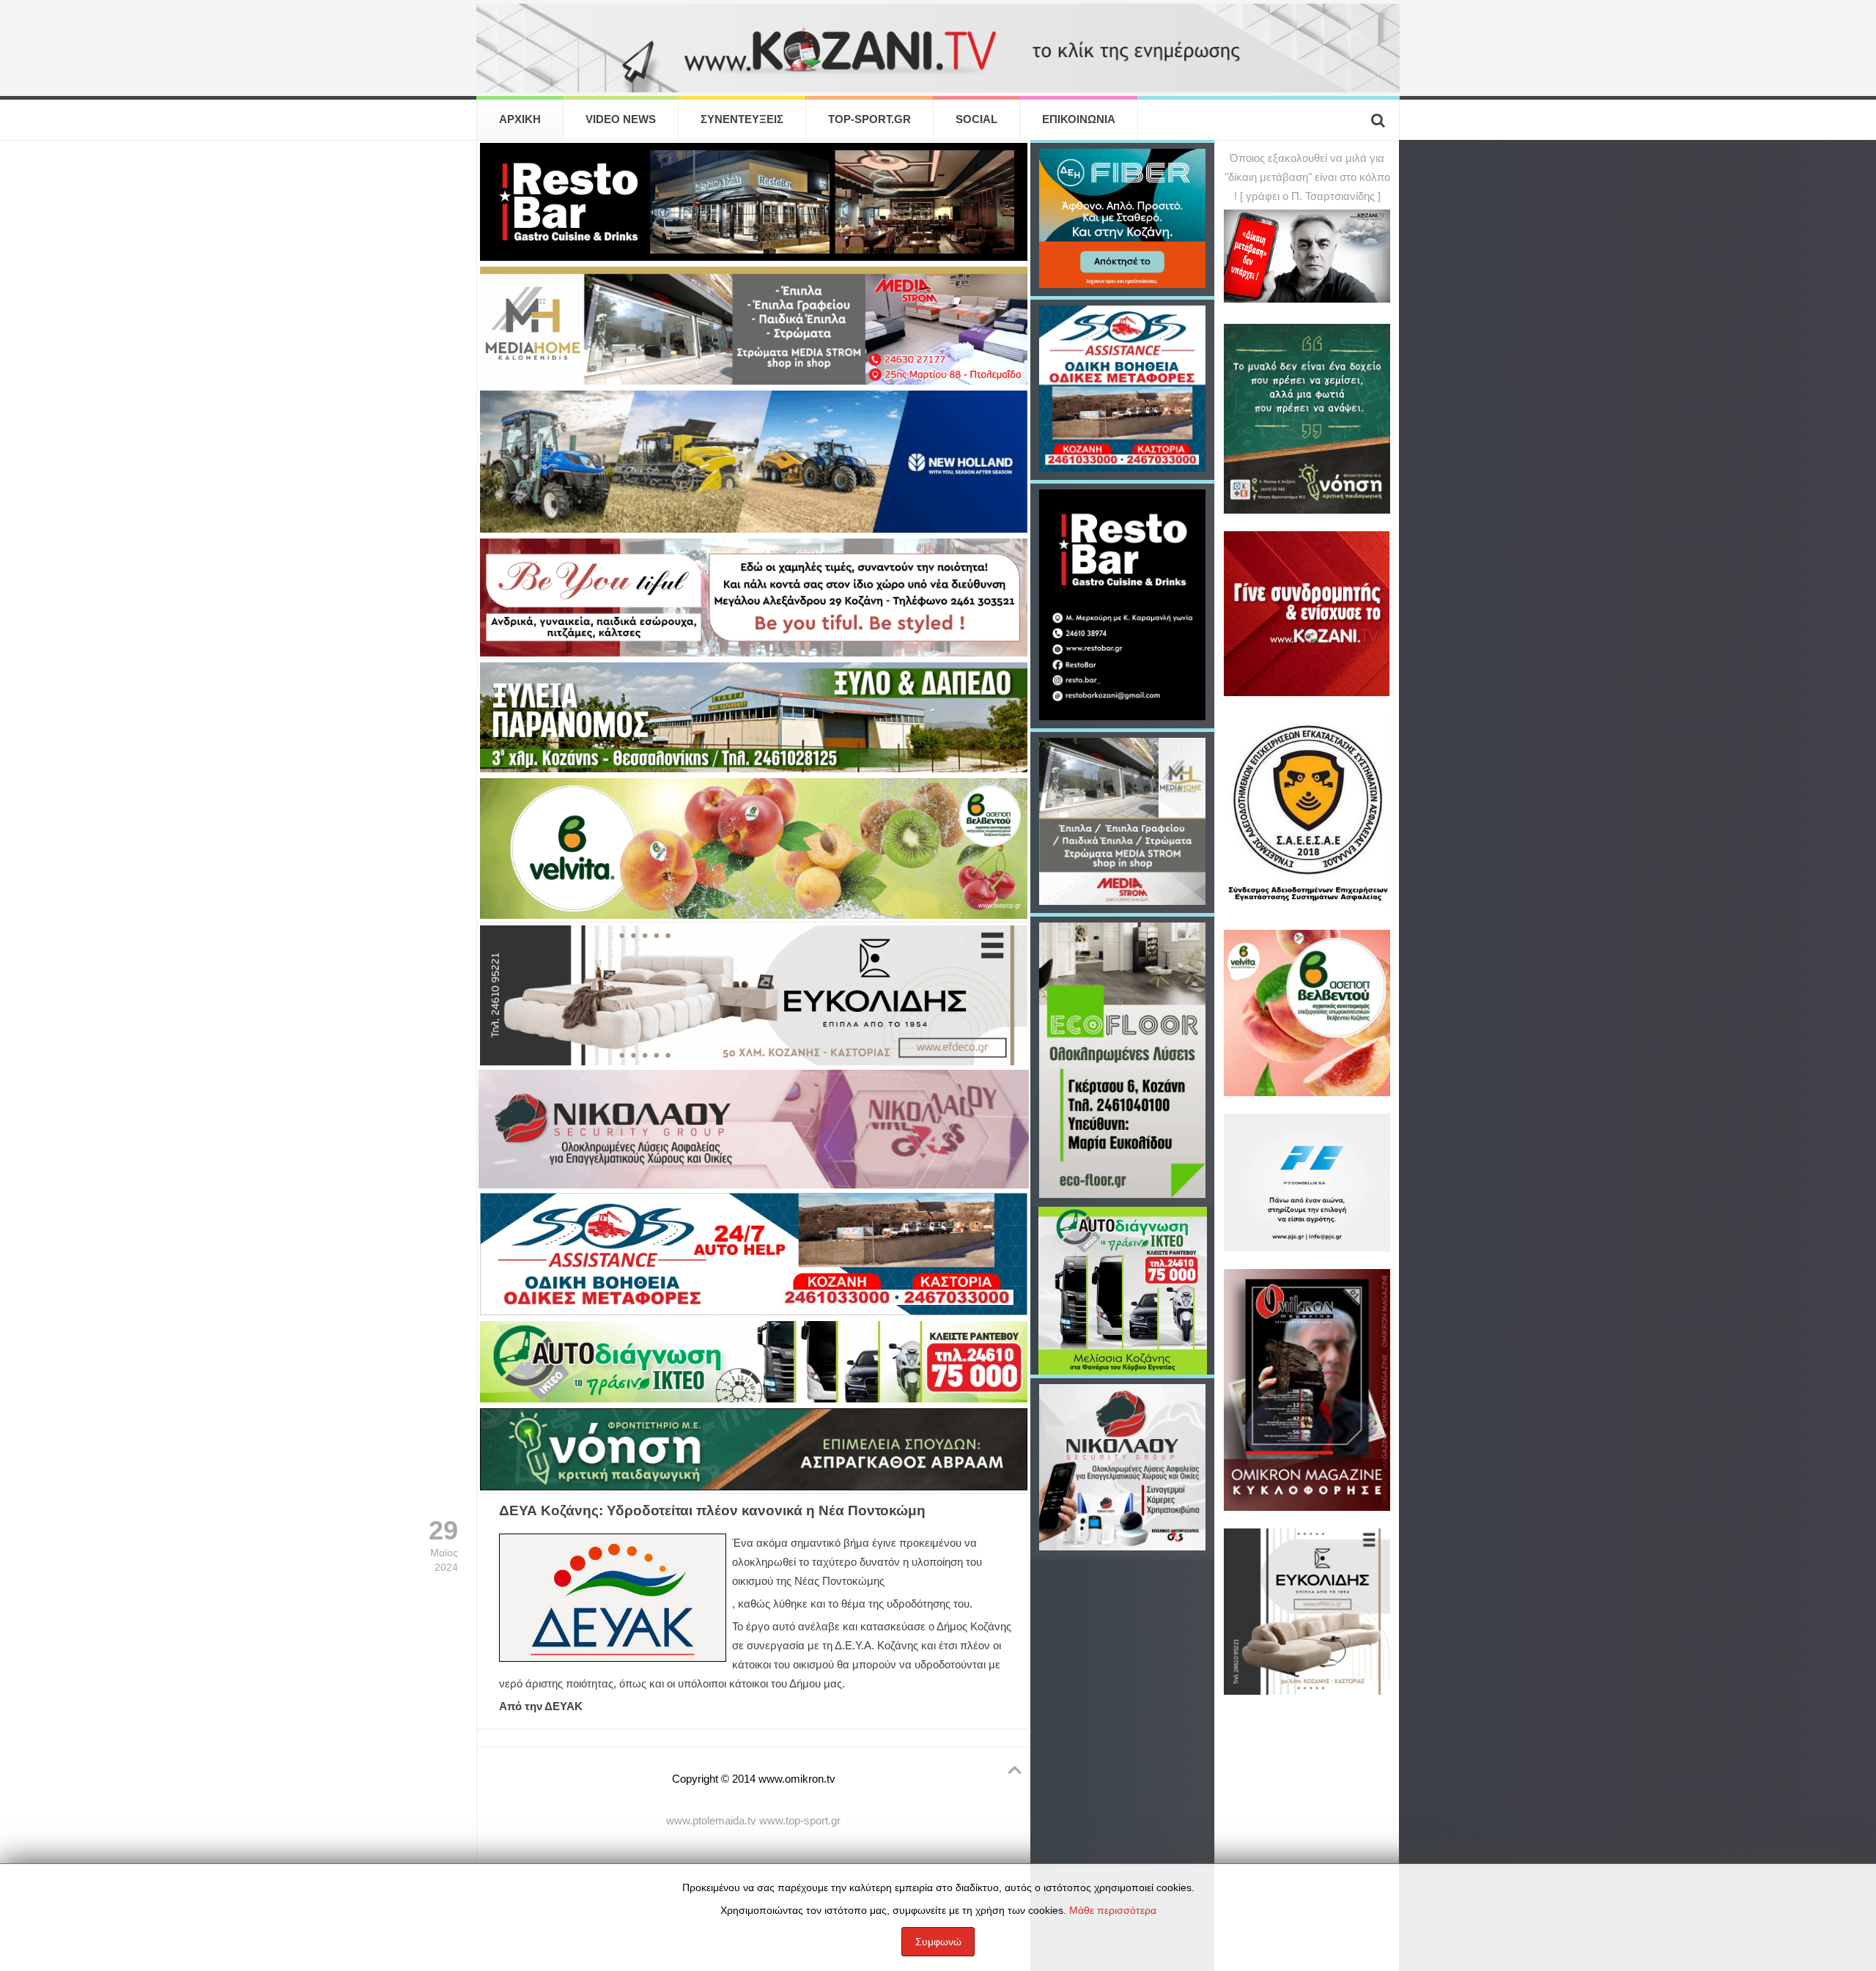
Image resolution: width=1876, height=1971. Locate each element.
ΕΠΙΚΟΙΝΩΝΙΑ (1079, 119)
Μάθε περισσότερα (1113, 1910)
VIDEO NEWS (621, 119)
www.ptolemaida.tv (711, 1821)
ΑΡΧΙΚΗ (520, 119)
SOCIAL (976, 119)
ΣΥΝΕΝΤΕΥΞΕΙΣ (742, 119)
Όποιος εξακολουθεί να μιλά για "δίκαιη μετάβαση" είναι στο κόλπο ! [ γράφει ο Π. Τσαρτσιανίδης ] (1307, 177)
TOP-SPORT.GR (869, 119)
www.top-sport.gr (800, 1821)
